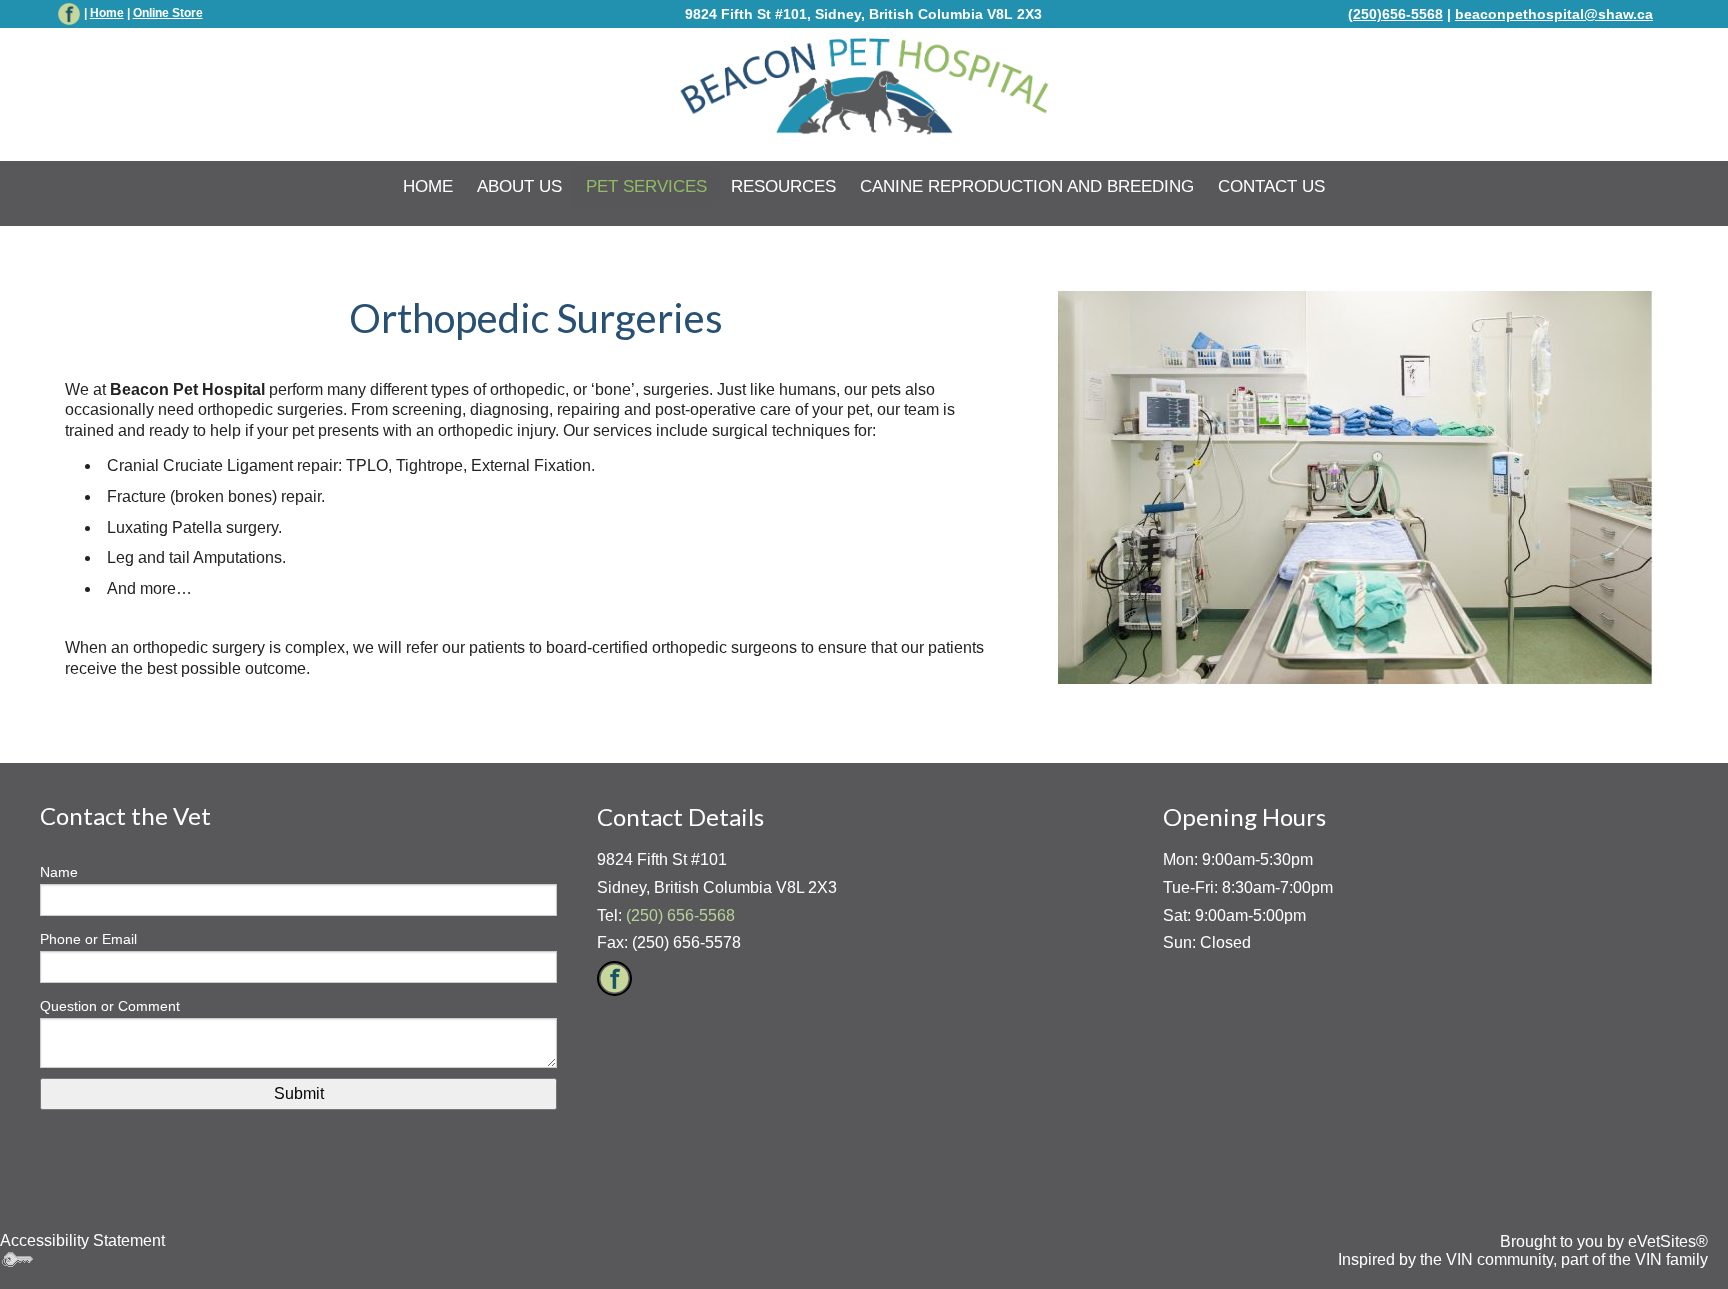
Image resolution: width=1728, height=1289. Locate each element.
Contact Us (1271, 186)
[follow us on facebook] (614, 977)
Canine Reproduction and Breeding (1027, 186)
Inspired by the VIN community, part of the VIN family (1523, 1259)
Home (107, 13)
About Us (519, 186)
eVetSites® (1668, 1241)
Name (59, 872)
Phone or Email (88, 939)
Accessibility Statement (82, 1240)
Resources (783, 186)
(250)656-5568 (1395, 14)
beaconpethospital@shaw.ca (1554, 14)
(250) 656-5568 (680, 915)
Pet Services (646, 186)
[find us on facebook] (69, 13)
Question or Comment (110, 1006)
